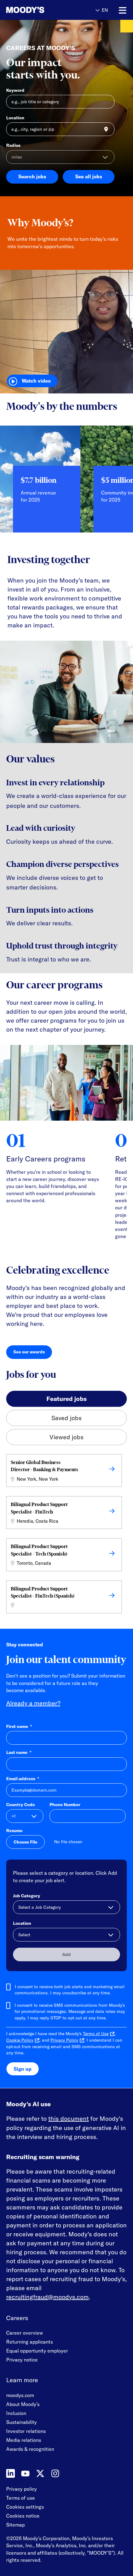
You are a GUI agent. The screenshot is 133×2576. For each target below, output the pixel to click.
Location (15, 118)
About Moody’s (23, 2404)
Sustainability (21, 2422)
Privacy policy (21, 2489)
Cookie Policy (20, 2040)
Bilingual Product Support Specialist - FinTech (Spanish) (43, 1592)
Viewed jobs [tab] (66, 1437)
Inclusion (16, 2413)
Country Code (21, 1805)
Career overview (25, 2333)
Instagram (55, 2473)
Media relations (24, 2440)
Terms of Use (96, 2034)
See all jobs (89, 176)
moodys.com (20, 2395)
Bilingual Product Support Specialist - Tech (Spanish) (39, 1550)
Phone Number (65, 1805)
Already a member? (33, 1703)
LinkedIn (11, 2473)
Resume (14, 1831)
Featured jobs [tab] (66, 1399)
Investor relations (26, 2431)
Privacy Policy (64, 2040)
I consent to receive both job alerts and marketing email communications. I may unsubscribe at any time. (70, 1990)
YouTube (25, 2473)
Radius (13, 145)
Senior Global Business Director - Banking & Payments (45, 1466)
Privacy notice (22, 2360)
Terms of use (21, 2498)
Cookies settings (25, 2507)
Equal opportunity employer (37, 2351)
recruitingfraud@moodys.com (47, 2297)
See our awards (33, 1353)
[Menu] (123, 11)
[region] (66, 484)
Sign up (23, 2069)
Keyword (15, 90)
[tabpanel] (66, 1535)
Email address (23, 1779)
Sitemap (15, 2525)
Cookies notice (23, 2516)
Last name (19, 1752)
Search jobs (32, 176)
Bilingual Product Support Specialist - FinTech (39, 1508)
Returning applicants (30, 2342)
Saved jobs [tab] (66, 1418)
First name (19, 1726)
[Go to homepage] (25, 10)
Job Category (27, 1896)
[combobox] (60, 129)
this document (69, 2118)
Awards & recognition (30, 2449)
